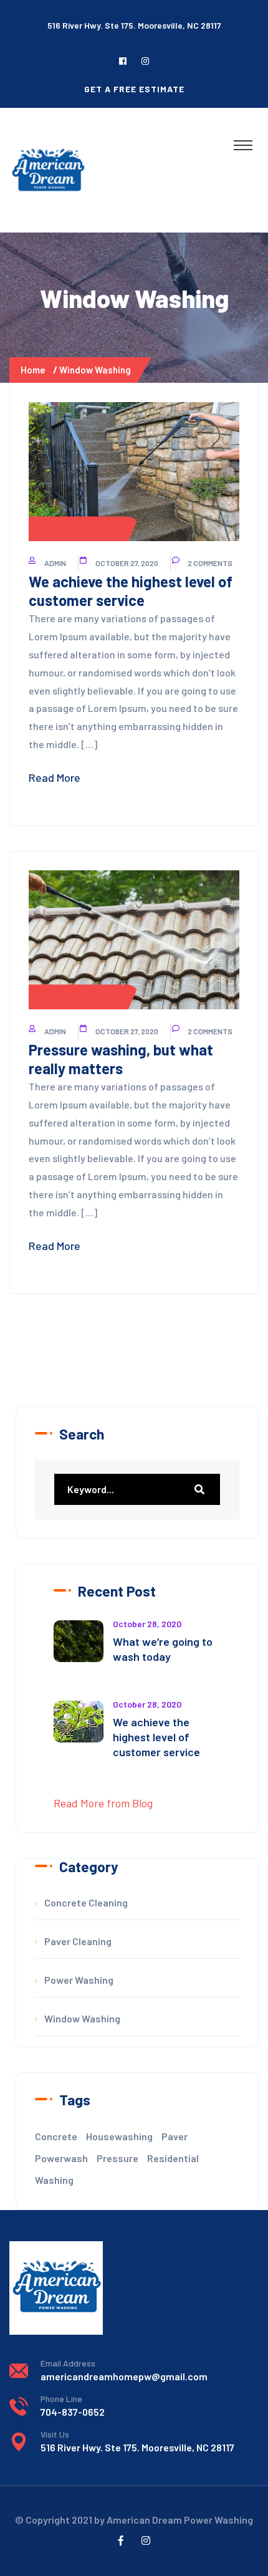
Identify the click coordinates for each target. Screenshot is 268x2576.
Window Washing (95, 370)
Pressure (117, 2158)
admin (55, 563)
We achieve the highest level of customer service (131, 591)
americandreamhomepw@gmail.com (124, 2376)
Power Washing (79, 1980)
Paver (175, 2136)
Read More (55, 777)
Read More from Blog (103, 1803)
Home (35, 370)
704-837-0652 (73, 2412)
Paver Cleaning (78, 1941)
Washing (54, 2180)
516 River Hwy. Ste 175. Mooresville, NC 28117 (137, 2447)
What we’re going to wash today (163, 1649)
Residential (173, 2158)
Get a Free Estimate (134, 89)
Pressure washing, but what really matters (121, 1059)
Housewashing (119, 2136)
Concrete (56, 2136)
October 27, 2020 (127, 563)
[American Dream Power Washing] (48, 170)
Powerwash (61, 2158)
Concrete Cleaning (86, 1902)
